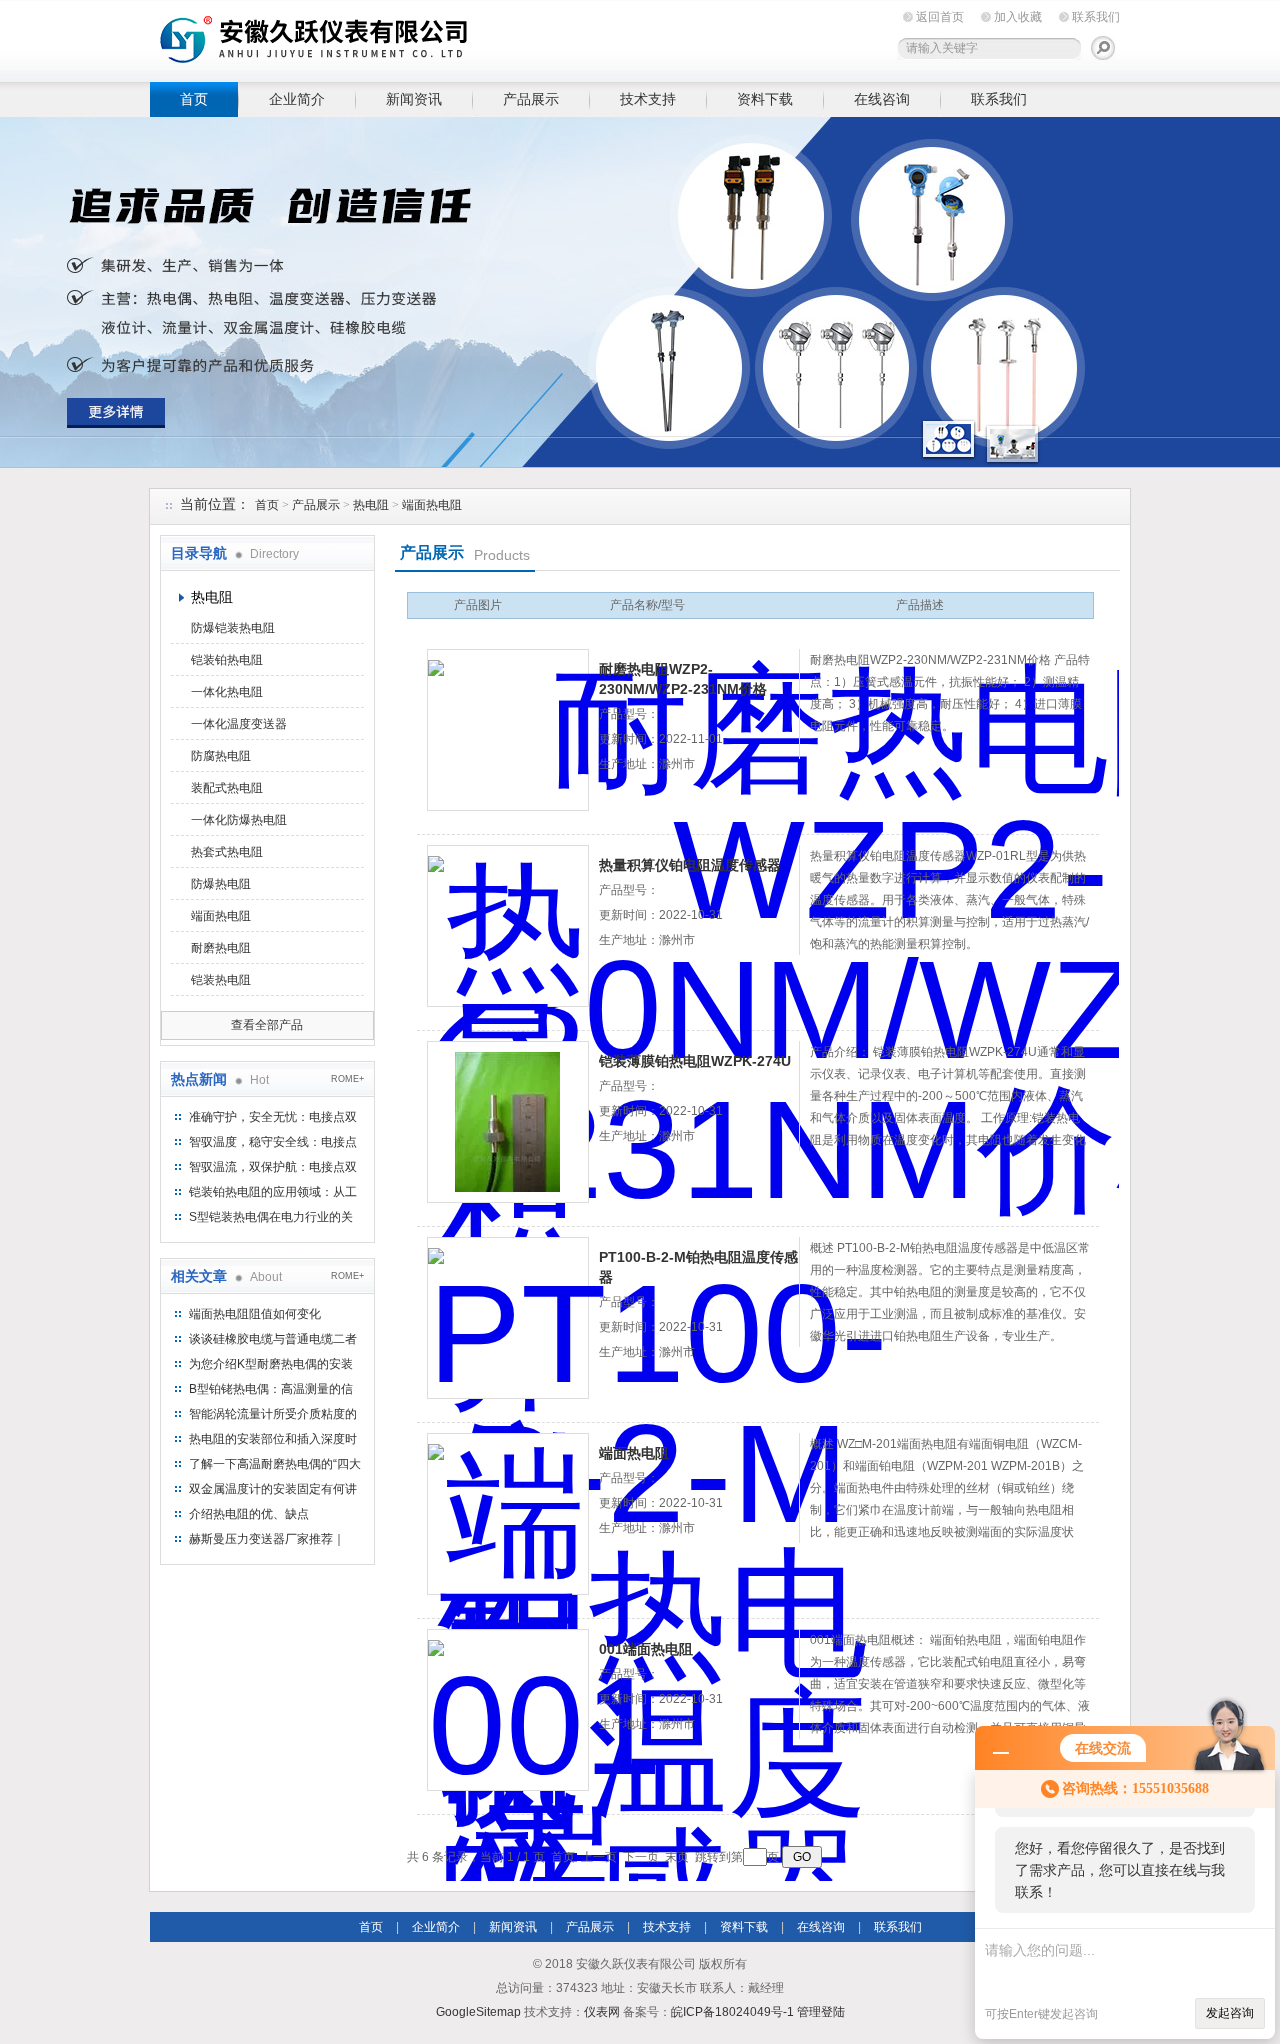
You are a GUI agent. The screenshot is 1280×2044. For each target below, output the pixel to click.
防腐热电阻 (221, 756)
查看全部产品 (267, 1025)
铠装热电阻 (221, 980)
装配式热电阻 (227, 788)
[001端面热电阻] (508, 1710)
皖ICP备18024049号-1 (732, 2012)
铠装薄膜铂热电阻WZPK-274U (695, 1061)
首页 (194, 99)
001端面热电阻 (646, 1649)
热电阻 (371, 505)
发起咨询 (1230, 2013)
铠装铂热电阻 (227, 660)
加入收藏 (1018, 17)
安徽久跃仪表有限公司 (460, 37)
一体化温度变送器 (239, 724)
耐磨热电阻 (221, 948)
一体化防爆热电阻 (239, 820)
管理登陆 (821, 2012)
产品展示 (531, 99)
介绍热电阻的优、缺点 (249, 1514)
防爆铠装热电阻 (233, 628)
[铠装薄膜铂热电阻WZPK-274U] (508, 1122)
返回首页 (940, 17)
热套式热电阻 (227, 852)
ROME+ (347, 1079)
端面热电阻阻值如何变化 (255, 1314)
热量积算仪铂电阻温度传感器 (690, 865)
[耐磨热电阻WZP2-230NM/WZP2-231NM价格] (508, 730)
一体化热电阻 (227, 692)
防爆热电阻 (221, 884)
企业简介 (297, 99)
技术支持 (648, 99)
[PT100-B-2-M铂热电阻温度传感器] (508, 1318)
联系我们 (1096, 17)
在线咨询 (882, 99)
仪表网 (602, 2012)
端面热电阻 (432, 505)
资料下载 (765, 99)
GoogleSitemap (478, 2012)
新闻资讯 (414, 99)
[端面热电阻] (508, 1514)
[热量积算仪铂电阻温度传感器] (508, 926)
